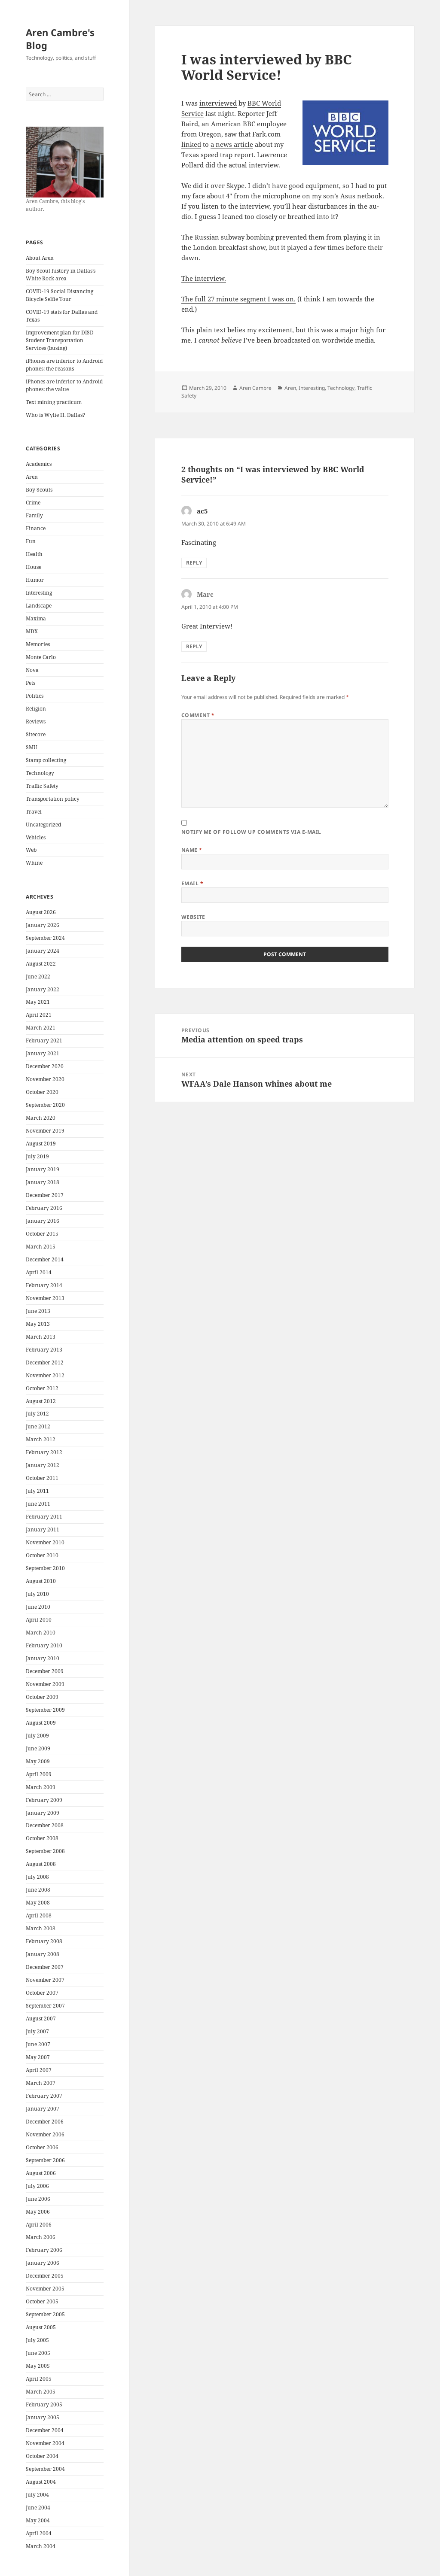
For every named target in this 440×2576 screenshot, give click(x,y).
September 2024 (45, 938)
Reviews (36, 721)
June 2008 (38, 1890)
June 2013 (38, 1311)
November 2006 (45, 2134)
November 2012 (45, 1375)
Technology (40, 773)
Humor (35, 580)
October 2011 (42, 1478)
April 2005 (39, 2379)
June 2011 (38, 1504)
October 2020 (42, 1092)
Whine (34, 863)
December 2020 (45, 1066)
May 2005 (38, 2366)
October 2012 (42, 1388)
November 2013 (45, 1298)
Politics (35, 696)
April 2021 (39, 1015)
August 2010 (41, 1581)
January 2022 (43, 989)
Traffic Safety (42, 786)
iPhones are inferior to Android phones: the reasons (64, 365)
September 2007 (45, 2006)
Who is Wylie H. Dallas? (55, 415)
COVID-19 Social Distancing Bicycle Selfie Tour (60, 295)
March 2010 (41, 1633)
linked (191, 144)
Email (192, 883)
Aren (32, 477)
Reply (194, 563)
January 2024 (43, 951)
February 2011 (44, 1517)
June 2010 (38, 1607)
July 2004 (37, 2495)
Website (193, 917)
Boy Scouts (39, 490)
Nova (32, 670)
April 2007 (39, 2070)
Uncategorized (43, 825)
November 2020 (45, 1079)
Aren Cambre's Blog (60, 39)
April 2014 (39, 1272)
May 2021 (38, 1002)
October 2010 (42, 1555)
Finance (36, 528)
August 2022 (41, 964)
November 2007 (45, 1980)
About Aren (40, 258)
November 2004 (45, 2443)
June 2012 (38, 1426)
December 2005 (45, 2276)
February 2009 (44, 1800)
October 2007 (42, 1993)
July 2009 (37, 1736)
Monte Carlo (41, 657)
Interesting (39, 593)
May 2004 (38, 2520)
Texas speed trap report (217, 155)
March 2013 (41, 1337)
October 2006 (42, 2147)
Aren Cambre (255, 388)
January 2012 (43, 1465)
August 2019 (41, 1144)
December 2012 (45, 1362)
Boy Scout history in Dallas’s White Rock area (61, 275)
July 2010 (37, 1594)
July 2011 (37, 1491)
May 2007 (38, 2057)
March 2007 (41, 2083)
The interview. (204, 278)
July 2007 (37, 2031)
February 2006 (44, 2250)
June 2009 (38, 1748)
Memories (38, 644)
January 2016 (43, 1221)
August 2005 (41, 2327)
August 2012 (41, 1401)
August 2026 (41, 912)
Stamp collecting (46, 760)
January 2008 (43, 1954)
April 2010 (39, 1620)
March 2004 (41, 2546)
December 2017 (45, 1195)
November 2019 (45, 1131)
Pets (31, 683)
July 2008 (37, 1877)
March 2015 (41, 1247)
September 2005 (45, 2314)
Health (34, 554)
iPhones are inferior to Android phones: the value (64, 385)
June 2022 (38, 977)
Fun (31, 541)
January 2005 (43, 2417)
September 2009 (45, 1710)
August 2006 (41, 2173)
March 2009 (41, 1787)
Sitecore (36, 734)
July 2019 (37, 1156)
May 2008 (38, 1903)
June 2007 (38, 2044)
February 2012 (44, 1452)
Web (31, 850)
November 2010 (45, 1542)
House (34, 567)
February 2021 (44, 1040)
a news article (232, 144)
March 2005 (41, 2392)
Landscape (39, 606)
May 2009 (38, 1761)
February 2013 (44, 1350)
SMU (32, 747)
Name (192, 850)
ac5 (202, 511)
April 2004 (39, 2533)
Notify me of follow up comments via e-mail (251, 832)
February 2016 (44, 1208)
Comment (198, 715)
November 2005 (45, 2289)
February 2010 (44, 1645)
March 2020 (41, 1118)
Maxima (36, 618)
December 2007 (45, 1967)
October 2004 (42, 2456)
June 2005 (38, 2353)
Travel (34, 812)
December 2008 (45, 1825)
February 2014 (44, 1285)
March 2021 (41, 1028)
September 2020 (45, 1105)
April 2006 (39, 2225)
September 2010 (45, 1568)
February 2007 (44, 2096)
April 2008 (39, 1915)
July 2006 (37, 2186)
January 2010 (43, 1658)
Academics (39, 464)
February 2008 (44, 1941)
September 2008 (45, 1851)
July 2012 (37, 1414)
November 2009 (45, 1684)
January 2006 (43, 2263)
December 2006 (45, 2122)
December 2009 (45, 1671)
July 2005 (37, 2340)
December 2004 (45, 2430)
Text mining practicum (54, 402)
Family (34, 515)
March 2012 (41, 1439)
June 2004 (38, 2508)
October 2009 (42, 1697)
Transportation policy (53, 799)
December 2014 (45, 1259)
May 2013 (38, 1324)
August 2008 (41, 1864)
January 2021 (43, 1053)
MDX (32, 631)
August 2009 (41, 1723)
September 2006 (45, 2160)
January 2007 (43, 2109)
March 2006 (41, 2237)
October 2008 (42, 1838)
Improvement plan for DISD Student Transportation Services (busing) (60, 340)
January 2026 (43, 925)
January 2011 (43, 1529)
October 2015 (42, 1234)
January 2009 (43, 1813)
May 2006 (38, 2212)
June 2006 (38, 2199)
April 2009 (39, 1774)
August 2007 (41, 2019)
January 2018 (43, 1182)
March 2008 (41, 1928)
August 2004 (41, 2482)
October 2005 (42, 2301)
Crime (33, 503)
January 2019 (43, 1169)
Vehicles (36, 837)
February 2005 (44, 2404)
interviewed (218, 103)
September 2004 (45, 2469)
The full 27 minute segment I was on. (238, 299)
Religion (36, 709)
